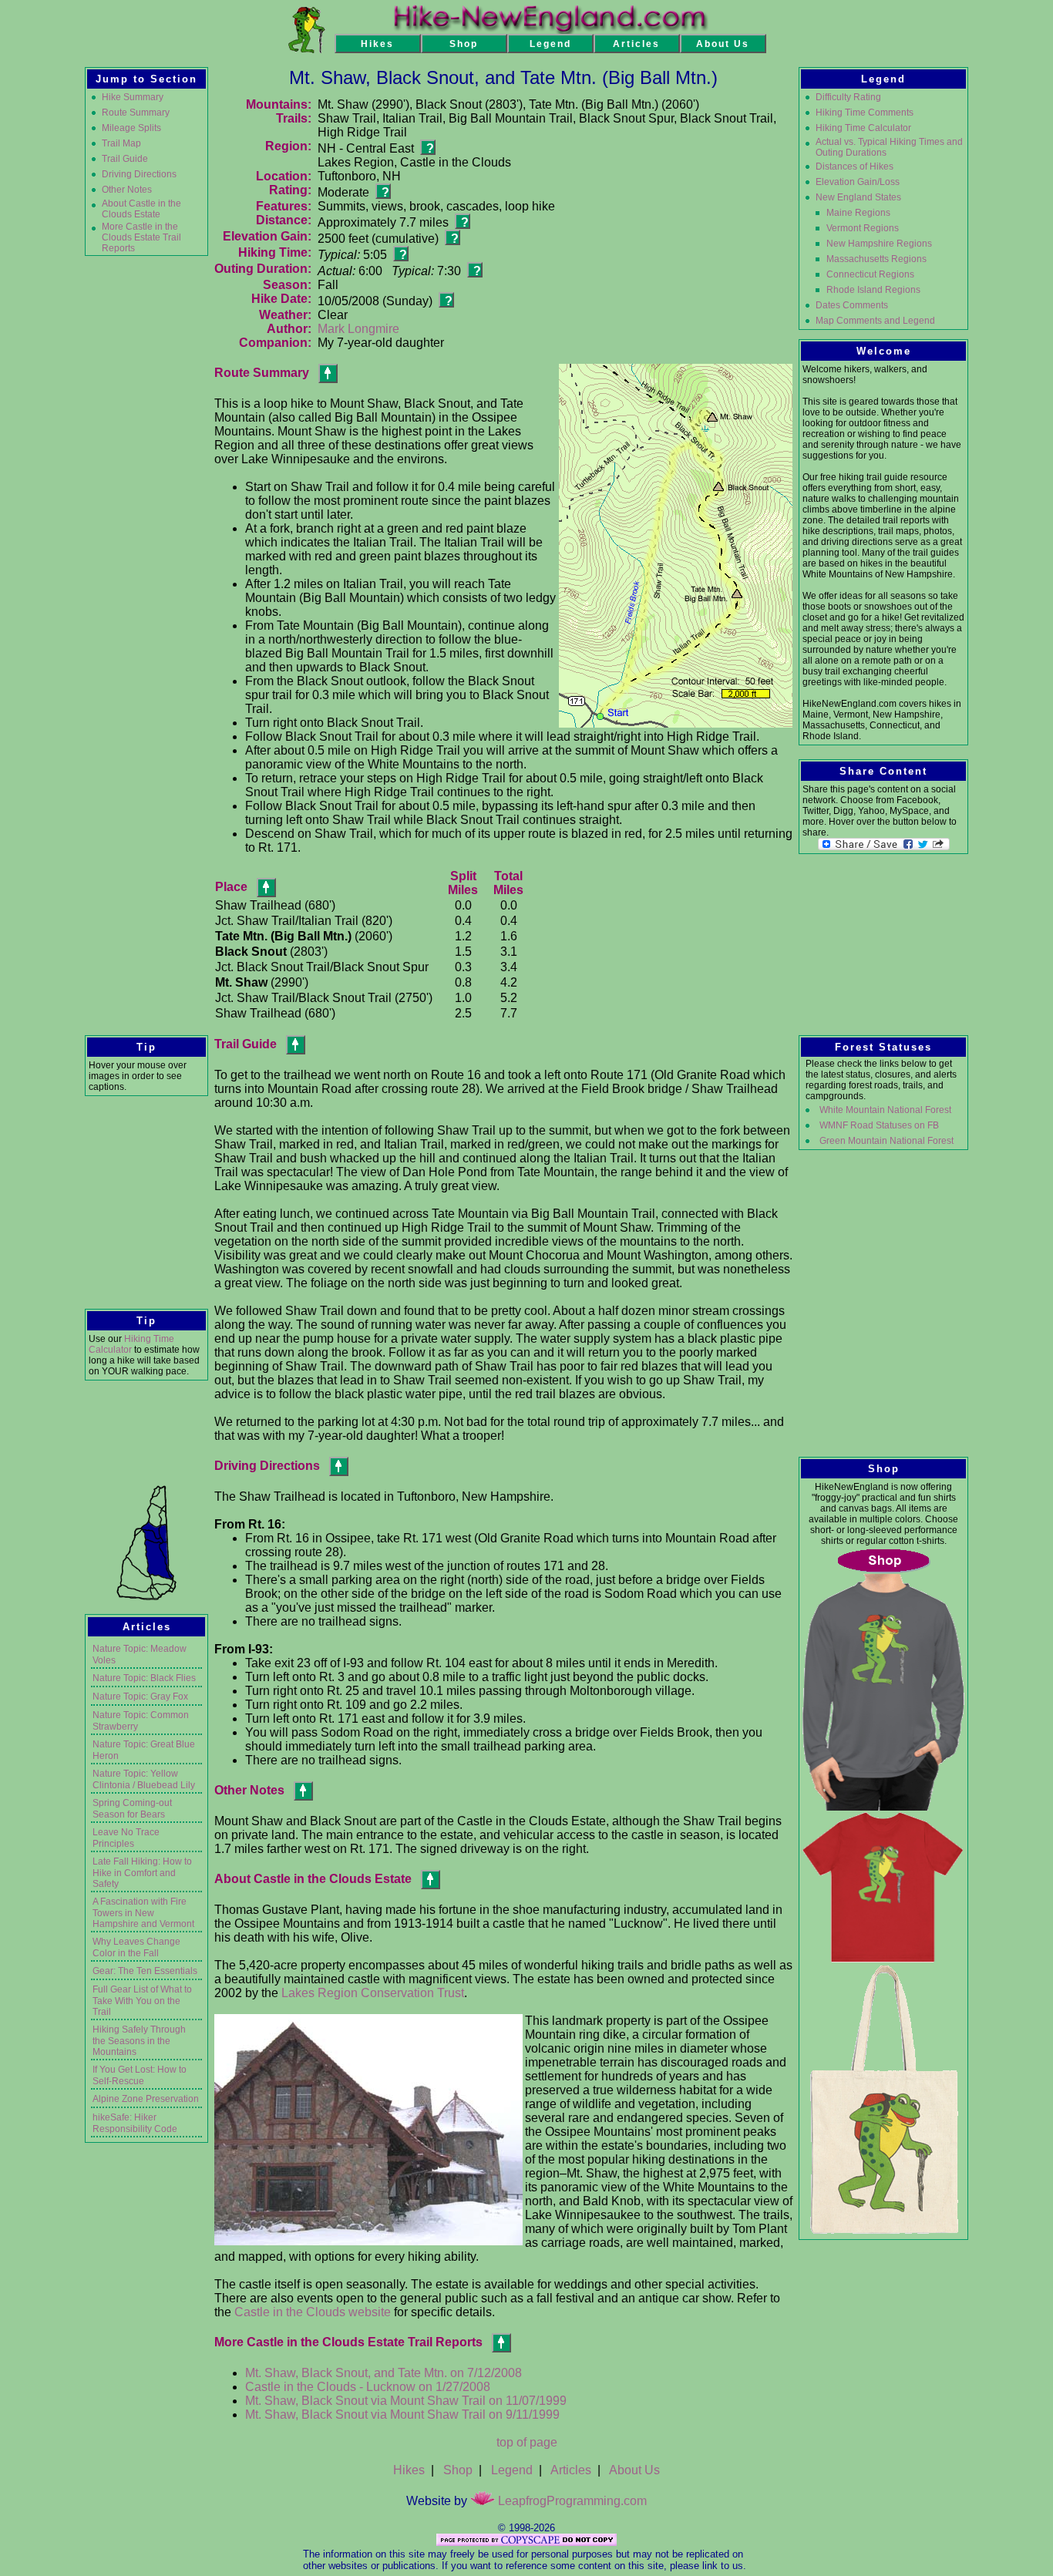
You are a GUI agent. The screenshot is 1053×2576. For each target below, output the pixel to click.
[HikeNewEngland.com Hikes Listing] (306, 49)
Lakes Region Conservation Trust (373, 1993)
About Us (634, 2470)
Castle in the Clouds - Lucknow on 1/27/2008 (368, 2387)
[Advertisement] (146, 496)
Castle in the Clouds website (313, 2312)
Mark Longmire (358, 329)
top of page (527, 2442)
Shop (458, 2470)
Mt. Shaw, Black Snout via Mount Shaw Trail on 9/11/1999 (402, 2415)
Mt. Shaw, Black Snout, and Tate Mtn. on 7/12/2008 (384, 2373)
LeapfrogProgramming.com (571, 2501)
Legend (512, 2470)
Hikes (409, 2470)
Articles (571, 2470)
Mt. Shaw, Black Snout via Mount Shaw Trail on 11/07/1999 (406, 2401)
